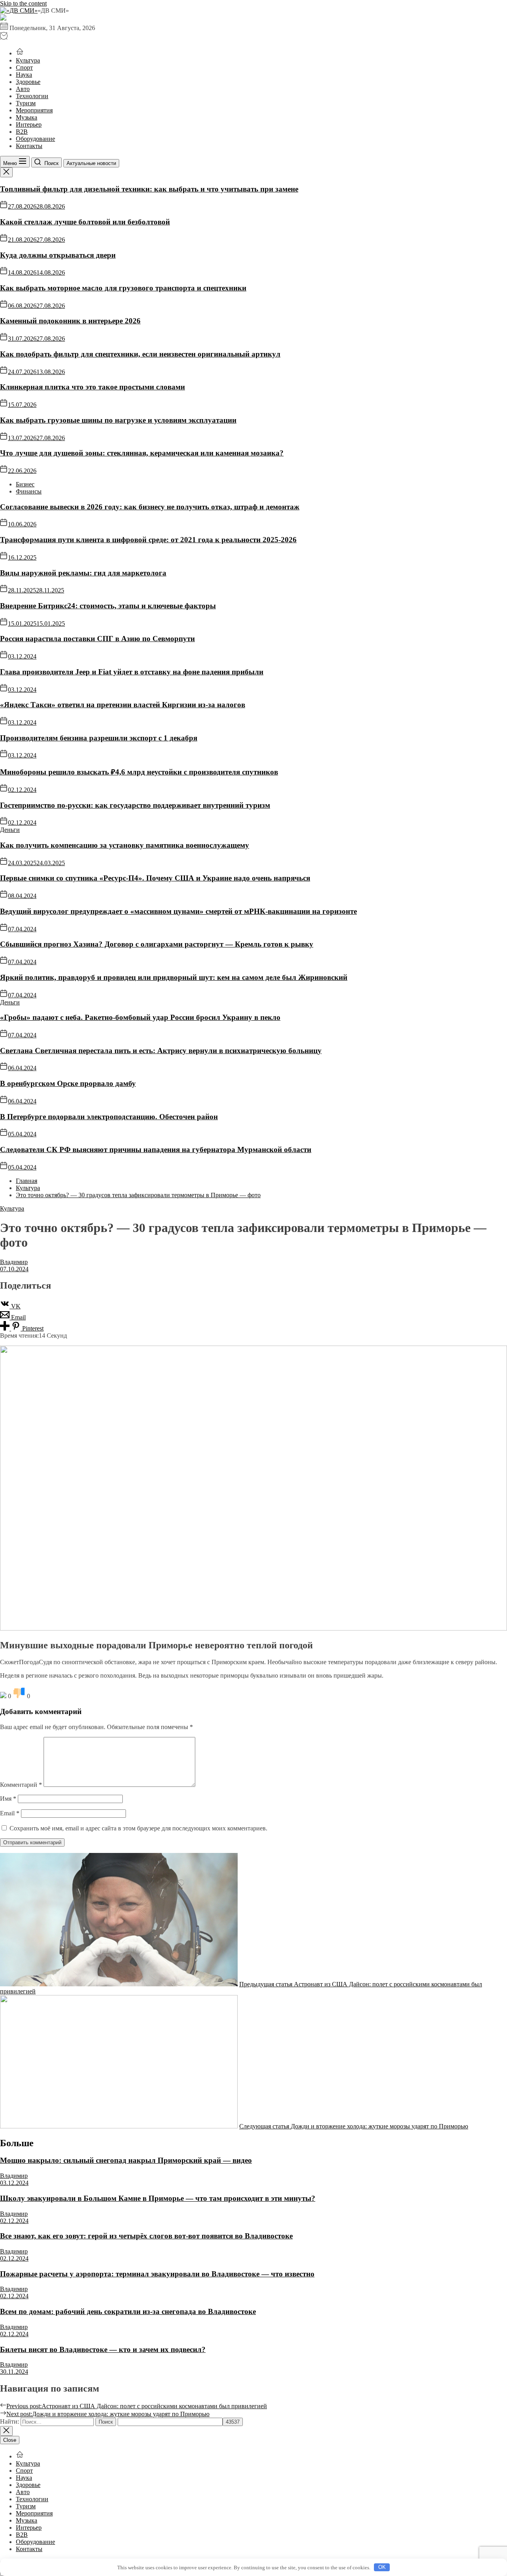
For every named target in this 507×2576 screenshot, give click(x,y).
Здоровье (28, 82)
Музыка (27, 117)
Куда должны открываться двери (58, 255)
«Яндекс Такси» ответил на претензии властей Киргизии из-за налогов (123, 705)
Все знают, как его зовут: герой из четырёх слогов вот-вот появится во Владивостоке (146, 2236)
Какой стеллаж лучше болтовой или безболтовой (85, 222)
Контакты (29, 146)
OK (382, 2567)
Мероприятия (34, 110)
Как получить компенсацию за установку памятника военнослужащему (125, 845)
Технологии (32, 96)
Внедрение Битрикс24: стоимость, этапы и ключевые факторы (108, 606)
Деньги (10, 830)
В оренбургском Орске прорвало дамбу (68, 1083)
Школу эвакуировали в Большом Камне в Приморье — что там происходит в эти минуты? (158, 2198)
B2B (22, 132)
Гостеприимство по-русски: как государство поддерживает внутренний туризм (135, 805)
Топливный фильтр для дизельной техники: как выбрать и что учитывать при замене (149, 189)
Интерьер (29, 124)
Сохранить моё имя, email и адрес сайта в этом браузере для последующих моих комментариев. (138, 1828)
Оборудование (35, 139)
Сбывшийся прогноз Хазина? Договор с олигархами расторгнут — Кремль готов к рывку (157, 944)
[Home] (20, 53)
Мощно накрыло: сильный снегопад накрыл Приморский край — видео (126, 2160)
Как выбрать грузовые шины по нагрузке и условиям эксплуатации (118, 420)
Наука (24, 75)
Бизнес (25, 484)
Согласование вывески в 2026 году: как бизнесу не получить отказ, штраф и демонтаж (150, 507)
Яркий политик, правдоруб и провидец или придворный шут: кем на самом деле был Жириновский (174, 977)
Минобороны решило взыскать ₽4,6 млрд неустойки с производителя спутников (139, 772)
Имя (8, 1799)
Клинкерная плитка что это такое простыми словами (92, 387)
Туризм (26, 103)
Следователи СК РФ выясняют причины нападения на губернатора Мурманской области (156, 1149)
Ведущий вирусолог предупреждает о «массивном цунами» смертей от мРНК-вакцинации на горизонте (178, 911)
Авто (23, 89)
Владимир (14, 1262)
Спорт (24, 67)
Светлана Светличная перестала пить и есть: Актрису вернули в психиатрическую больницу (161, 1051)
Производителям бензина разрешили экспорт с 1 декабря (99, 738)
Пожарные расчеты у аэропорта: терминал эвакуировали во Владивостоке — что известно (157, 2274)
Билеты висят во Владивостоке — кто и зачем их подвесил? (103, 2349)
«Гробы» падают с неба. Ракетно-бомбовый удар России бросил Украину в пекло (140, 1017)
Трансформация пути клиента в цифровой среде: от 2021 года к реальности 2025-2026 (148, 540)
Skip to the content (23, 3)
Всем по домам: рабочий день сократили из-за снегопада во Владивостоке (128, 2311)
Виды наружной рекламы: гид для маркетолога (83, 573)
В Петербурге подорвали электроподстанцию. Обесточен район (109, 1117)
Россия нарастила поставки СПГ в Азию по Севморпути (97, 639)
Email (10, 1813)
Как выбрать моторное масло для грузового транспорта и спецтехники (123, 288)
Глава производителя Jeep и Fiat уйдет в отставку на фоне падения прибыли (132, 672)
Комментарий (21, 1785)
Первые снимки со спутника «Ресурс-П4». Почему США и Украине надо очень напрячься (155, 878)
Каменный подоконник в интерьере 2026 (70, 321)
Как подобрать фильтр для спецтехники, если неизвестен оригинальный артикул (140, 354)
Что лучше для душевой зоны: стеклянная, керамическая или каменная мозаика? (142, 453)
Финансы (29, 491)
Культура (28, 60)
